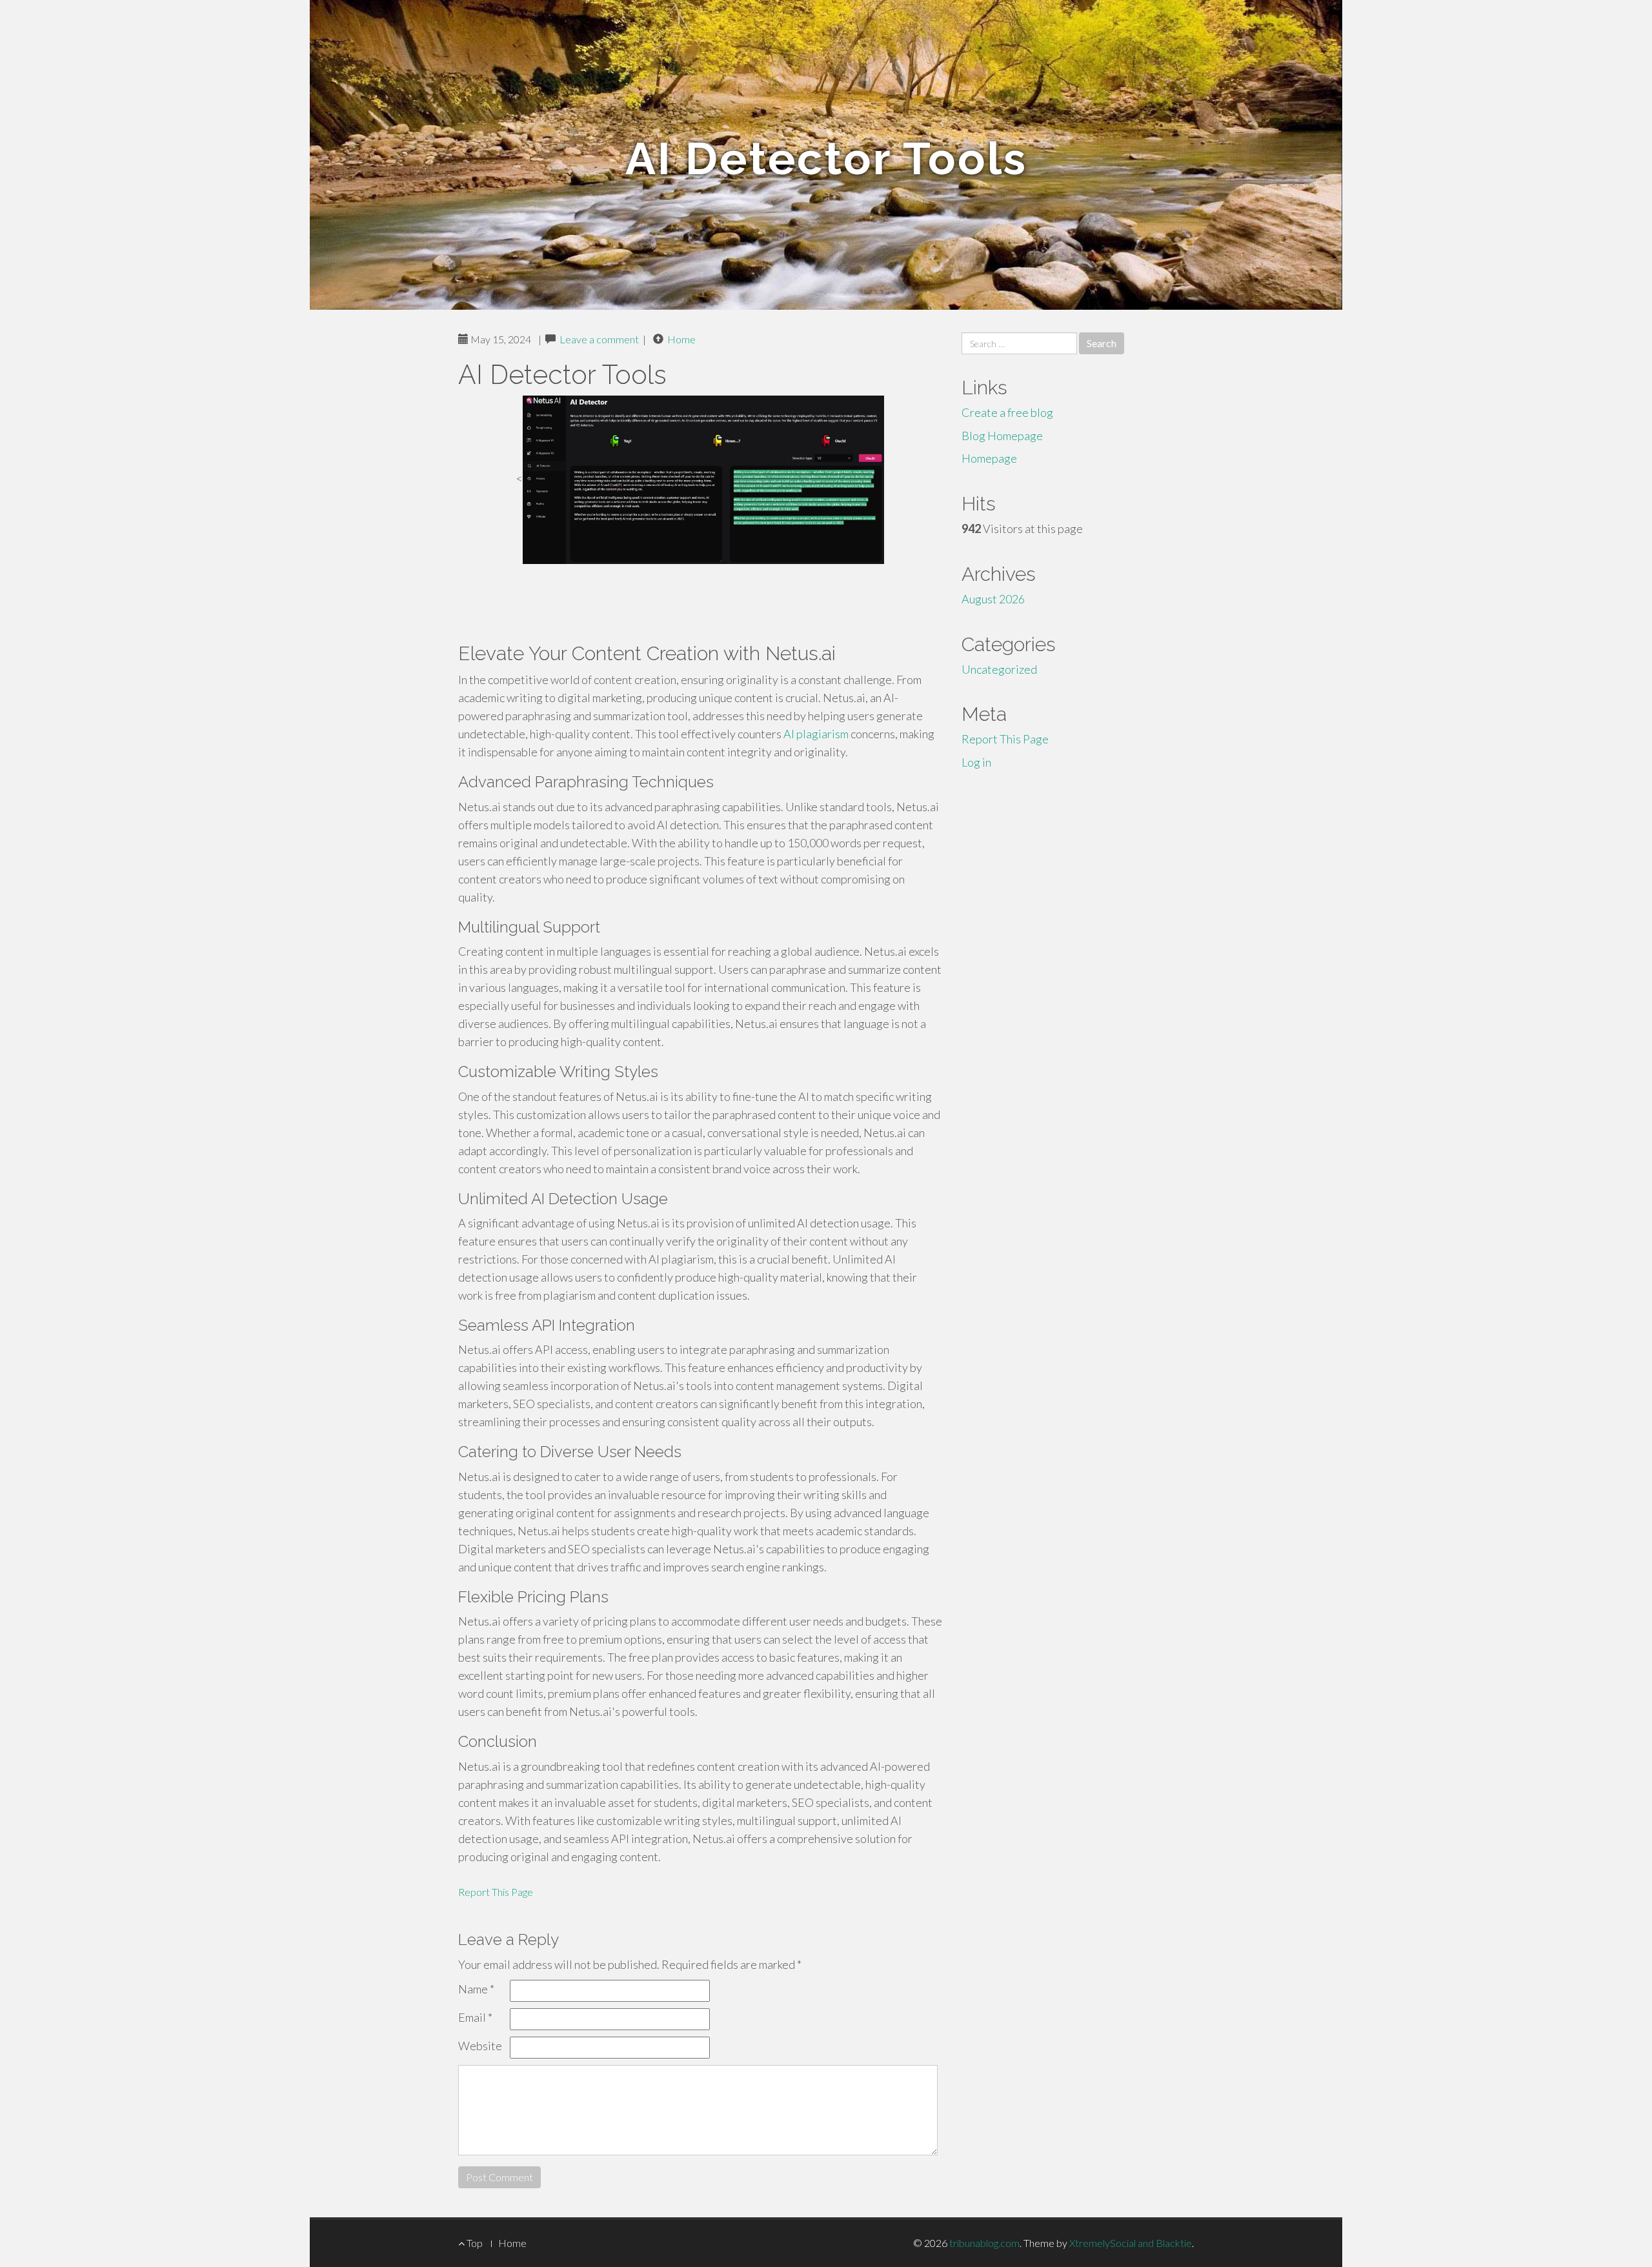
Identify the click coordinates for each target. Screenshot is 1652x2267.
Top (474, 2243)
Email (475, 2017)
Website (480, 2046)
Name (476, 1989)
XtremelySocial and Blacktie (1131, 2243)
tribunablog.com (984, 2243)
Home (681, 339)
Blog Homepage (1002, 436)
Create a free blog (1007, 412)
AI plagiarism (816, 734)
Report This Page (496, 1892)
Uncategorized (999, 669)
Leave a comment (599, 339)
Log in (976, 762)
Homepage (989, 458)
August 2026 (993, 599)
